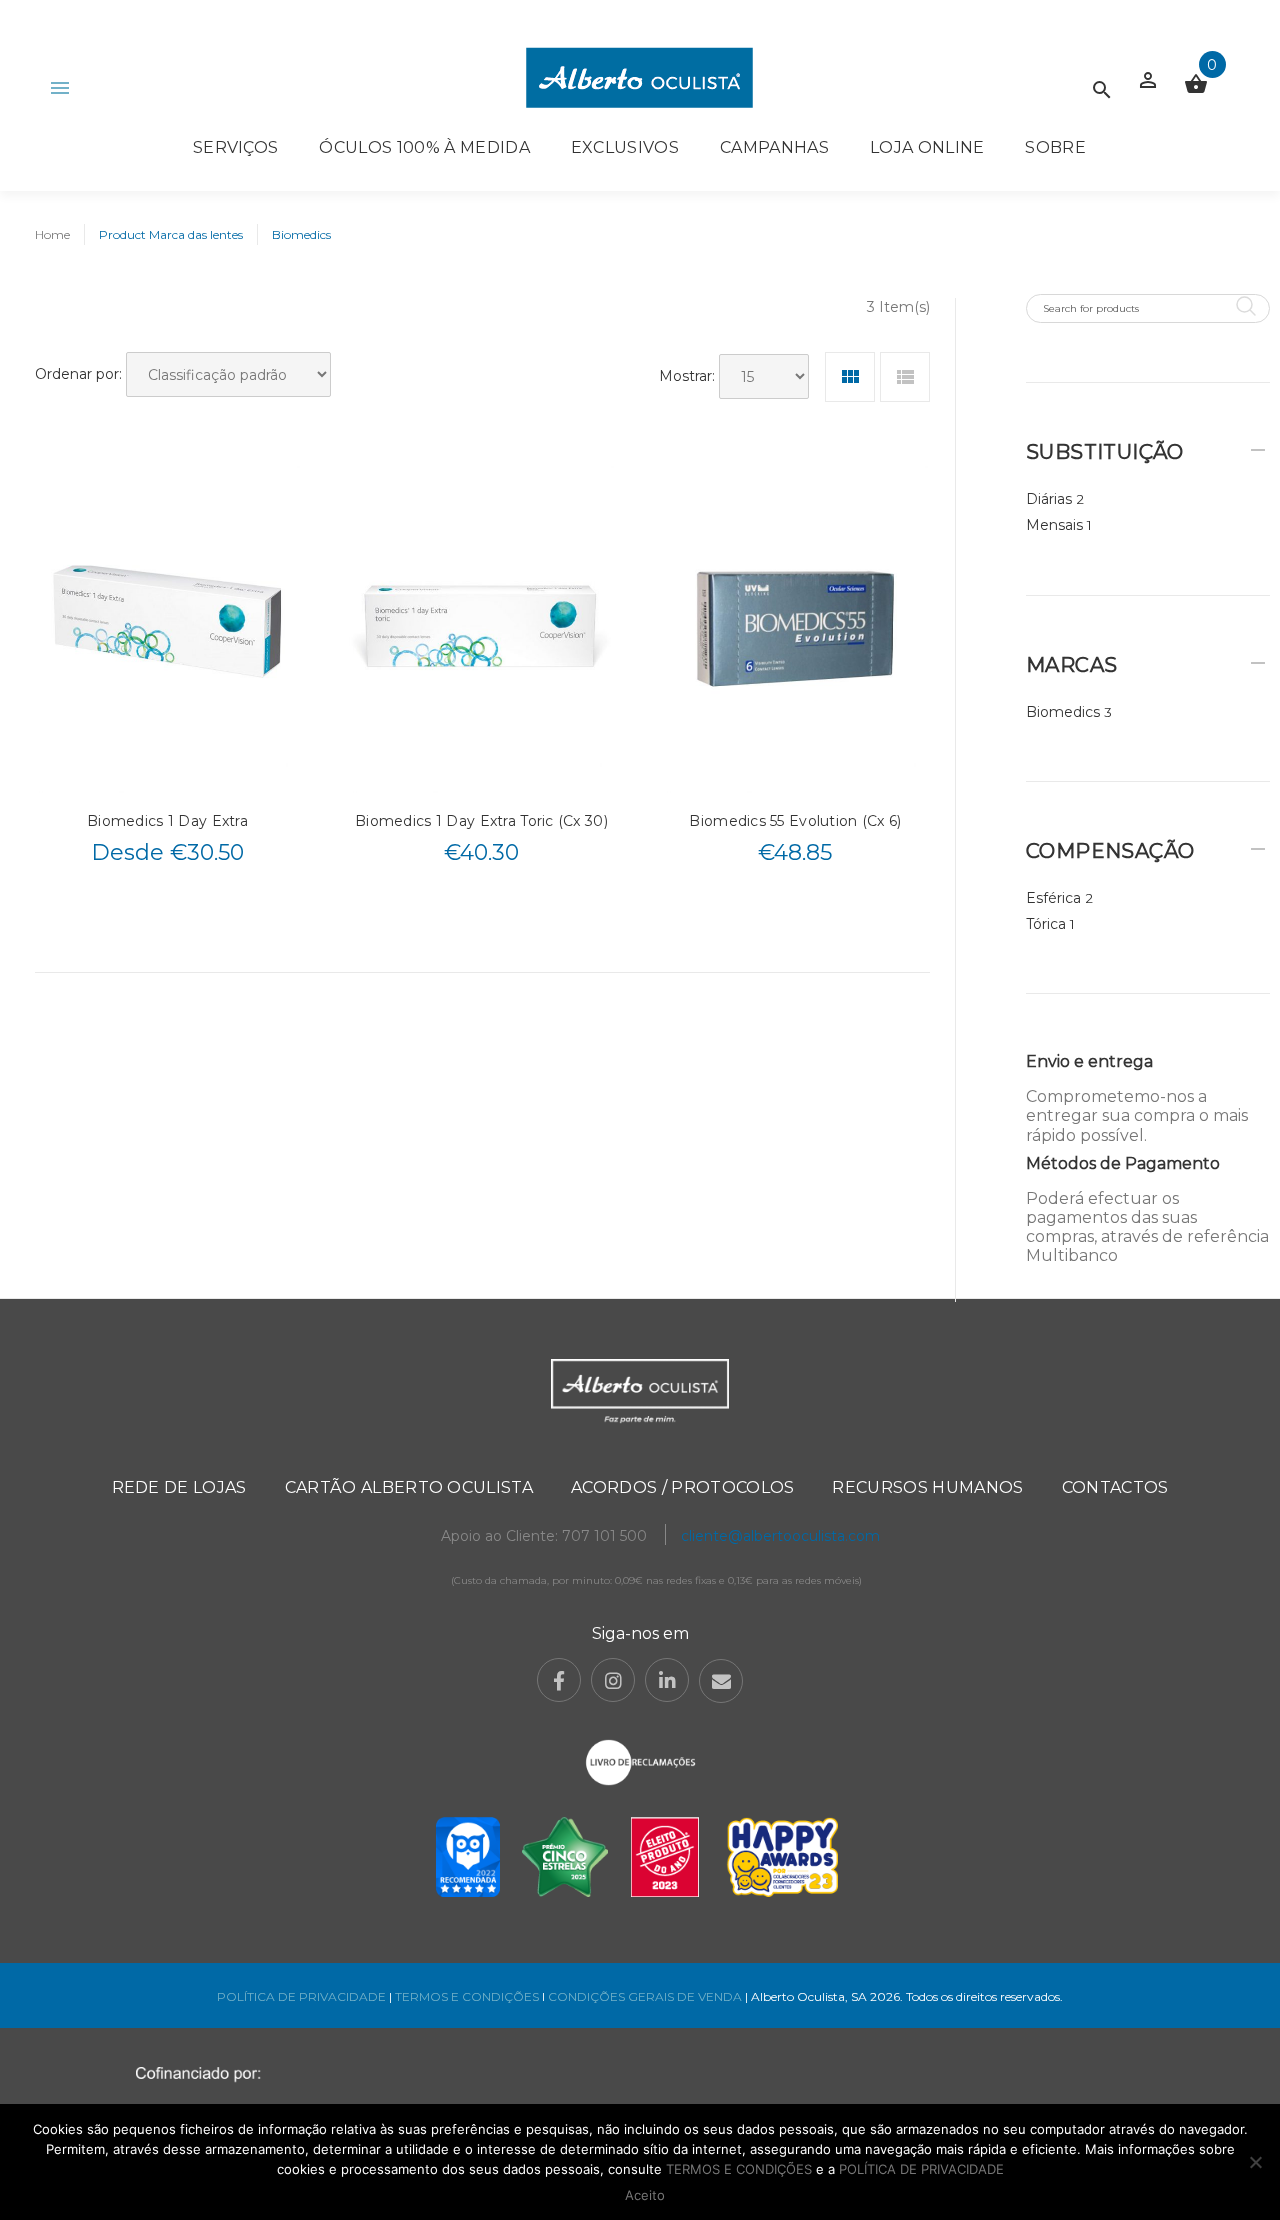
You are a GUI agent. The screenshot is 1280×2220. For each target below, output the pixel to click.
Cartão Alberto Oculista (409, 1487)
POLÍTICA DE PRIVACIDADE (301, 1996)
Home (52, 234)
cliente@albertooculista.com (780, 1536)
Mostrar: (687, 376)
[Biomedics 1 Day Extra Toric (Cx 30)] (481, 626)
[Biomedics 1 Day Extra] (167, 626)
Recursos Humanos (927, 1487)
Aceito (645, 2195)
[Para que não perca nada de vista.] (639, 77)
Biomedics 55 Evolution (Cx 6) (795, 821)
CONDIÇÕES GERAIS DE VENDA (646, 1996)
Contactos (1115, 1487)
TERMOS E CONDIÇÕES (467, 1996)
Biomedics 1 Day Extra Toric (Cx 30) (481, 821)
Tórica (1046, 924)
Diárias (1049, 499)
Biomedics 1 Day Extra (167, 821)
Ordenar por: (78, 374)
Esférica (1053, 898)
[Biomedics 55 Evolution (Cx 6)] (795, 626)
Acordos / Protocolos (682, 1487)
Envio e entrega (1089, 1061)
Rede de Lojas (179, 1487)
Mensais (1054, 525)
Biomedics (1063, 712)
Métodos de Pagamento (1123, 1163)
